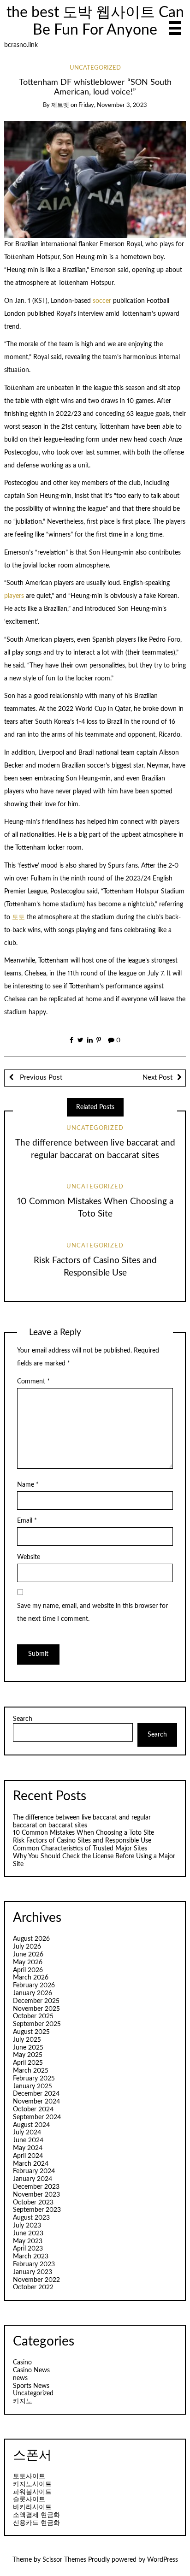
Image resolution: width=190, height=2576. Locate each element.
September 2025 (37, 2024)
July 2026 (27, 1947)
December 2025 (36, 2001)
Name (28, 1485)
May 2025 (28, 2055)
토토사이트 (29, 2476)
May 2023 (28, 2241)
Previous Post (40, 1078)
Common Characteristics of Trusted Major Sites (80, 1849)
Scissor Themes (64, 2560)
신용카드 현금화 (36, 2523)
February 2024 (34, 2171)
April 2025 (28, 2063)
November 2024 (36, 2102)
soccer (102, 301)
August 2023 (31, 2218)
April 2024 (28, 2156)
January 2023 (33, 2272)
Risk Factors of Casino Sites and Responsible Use (82, 1841)
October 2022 (33, 2287)
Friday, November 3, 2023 (113, 105)
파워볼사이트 (32, 2492)
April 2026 (28, 1970)
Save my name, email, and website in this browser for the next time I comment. (92, 1613)
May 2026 (28, 1962)
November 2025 (36, 2009)
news (20, 2378)
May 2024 (28, 2148)
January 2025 (33, 2086)
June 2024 (28, 2140)
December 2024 (36, 2094)
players (14, 596)
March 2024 (31, 2164)
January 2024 (33, 2179)
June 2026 (28, 1955)
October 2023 (33, 2203)
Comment (33, 1382)
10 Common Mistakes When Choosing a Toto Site (83, 1833)
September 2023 (37, 2210)
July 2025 (27, 2040)
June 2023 (28, 2233)
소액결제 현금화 (36, 2515)
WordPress (163, 2560)
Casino (22, 2363)
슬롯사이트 (29, 2499)
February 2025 (34, 2079)
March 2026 (31, 1978)
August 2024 (31, 2125)
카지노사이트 (32, 2484)
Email (27, 1521)
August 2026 (31, 1939)
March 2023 (31, 2257)
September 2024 (37, 2117)
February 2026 (34, 1985)
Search (23, 1719)
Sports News (31, 2386)
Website (29, 1557)
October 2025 (33, 2016)
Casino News (31, 2370)
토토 (18, 917)
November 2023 (36, 2195)
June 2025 (28, 2048)
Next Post (157, 1078)
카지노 (23, 2401)
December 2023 (36, 2187)
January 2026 (33, 1993)
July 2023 (27, 2226)
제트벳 (60, 105)
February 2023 (34, 2264)
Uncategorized (95, 68)
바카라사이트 (32, 2507)
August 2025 (31, 2032)
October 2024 (33, 2109)
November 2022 (36, 2280)
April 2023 (28, 2249)
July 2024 (27, 2133)
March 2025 (31, 2071)
